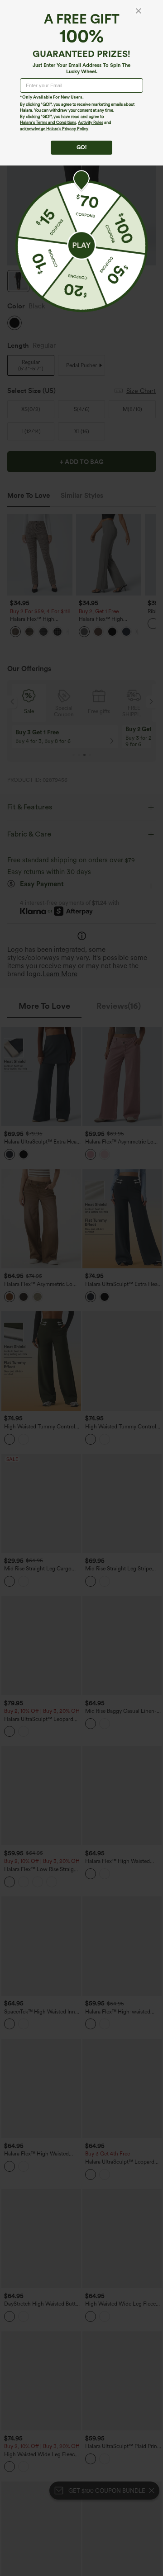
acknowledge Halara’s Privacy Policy (54, 129)
